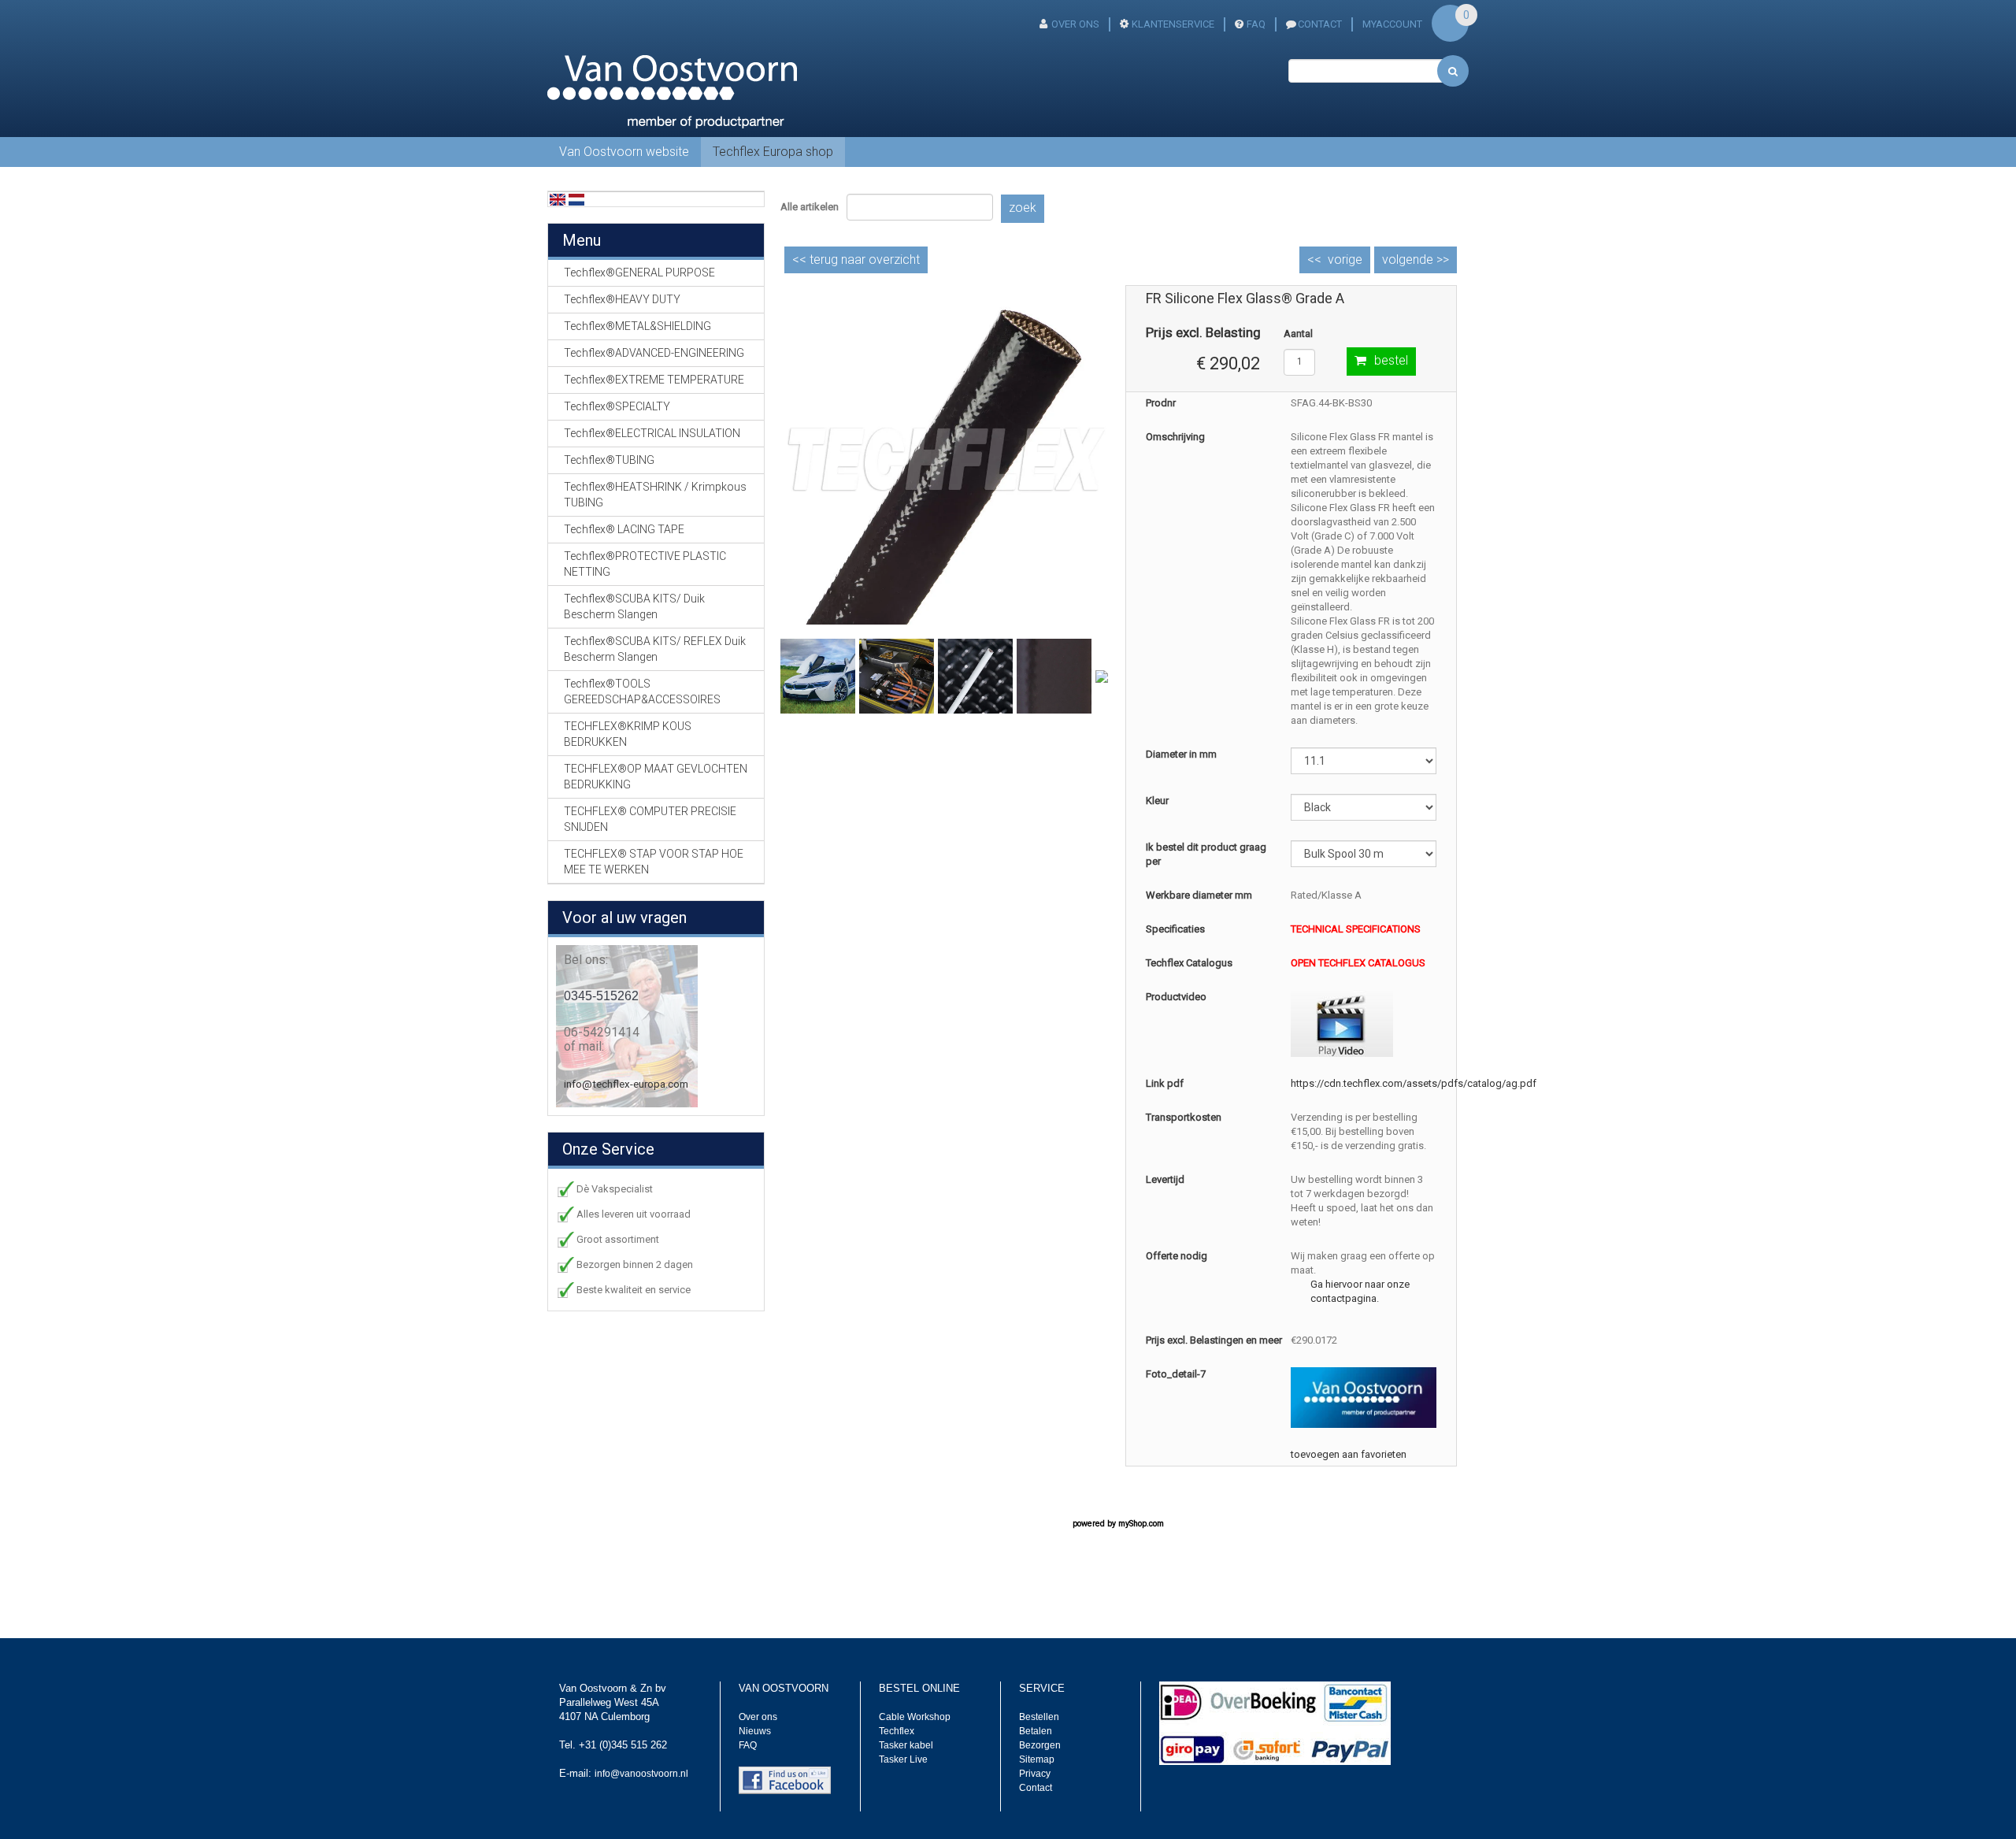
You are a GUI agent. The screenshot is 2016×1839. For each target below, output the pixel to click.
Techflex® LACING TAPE (624, 529)
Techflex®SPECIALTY (617, 406)
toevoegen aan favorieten (1349, 1454)
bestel (1391, 360)
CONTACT (1320, 24)
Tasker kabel (906, 1745)
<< (856, 260)
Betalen (1036, 1731)
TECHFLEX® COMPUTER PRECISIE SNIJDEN (650, 819)
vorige (1345, 260)
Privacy (1035, 1774)
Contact (1036, 1788)
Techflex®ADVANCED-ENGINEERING (654, 353)
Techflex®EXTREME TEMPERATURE (654, 380)
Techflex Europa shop (773, 152)
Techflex (897, 1731)
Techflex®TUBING (609, 460)
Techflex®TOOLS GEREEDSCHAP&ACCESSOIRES (642, 691)
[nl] (576, 199)
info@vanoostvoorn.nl (641, 1774)
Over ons (1075, 24)
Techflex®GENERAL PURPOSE (639, 273)
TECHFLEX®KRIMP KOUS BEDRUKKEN (628, 734)
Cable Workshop (915, 1717)
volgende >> (1416, 260)
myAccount (1392, 24)
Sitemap (1037, 1759)
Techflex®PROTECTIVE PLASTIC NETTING (645, 564)
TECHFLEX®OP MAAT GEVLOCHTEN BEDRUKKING (656, 777)
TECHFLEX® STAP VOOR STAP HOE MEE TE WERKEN (654, 862)
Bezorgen (1040, 1745)
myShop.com (1141, 1524)
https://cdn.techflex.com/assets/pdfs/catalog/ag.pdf (1414, 1083)
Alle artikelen (810, 207)
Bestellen (1039, 1717)
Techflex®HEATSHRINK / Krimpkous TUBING (655, 495)
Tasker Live (903, 1759)
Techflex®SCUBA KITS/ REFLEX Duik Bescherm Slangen (655, 649)
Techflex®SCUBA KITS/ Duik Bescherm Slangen (634, 606)
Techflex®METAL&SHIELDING (637, 326)
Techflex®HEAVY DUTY (622, 299)
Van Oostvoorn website (624, 152)
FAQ (1256, 24)
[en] (558, 199)
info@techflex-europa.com (626, 1084)
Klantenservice (1173, 24)
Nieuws (755, 1731)
